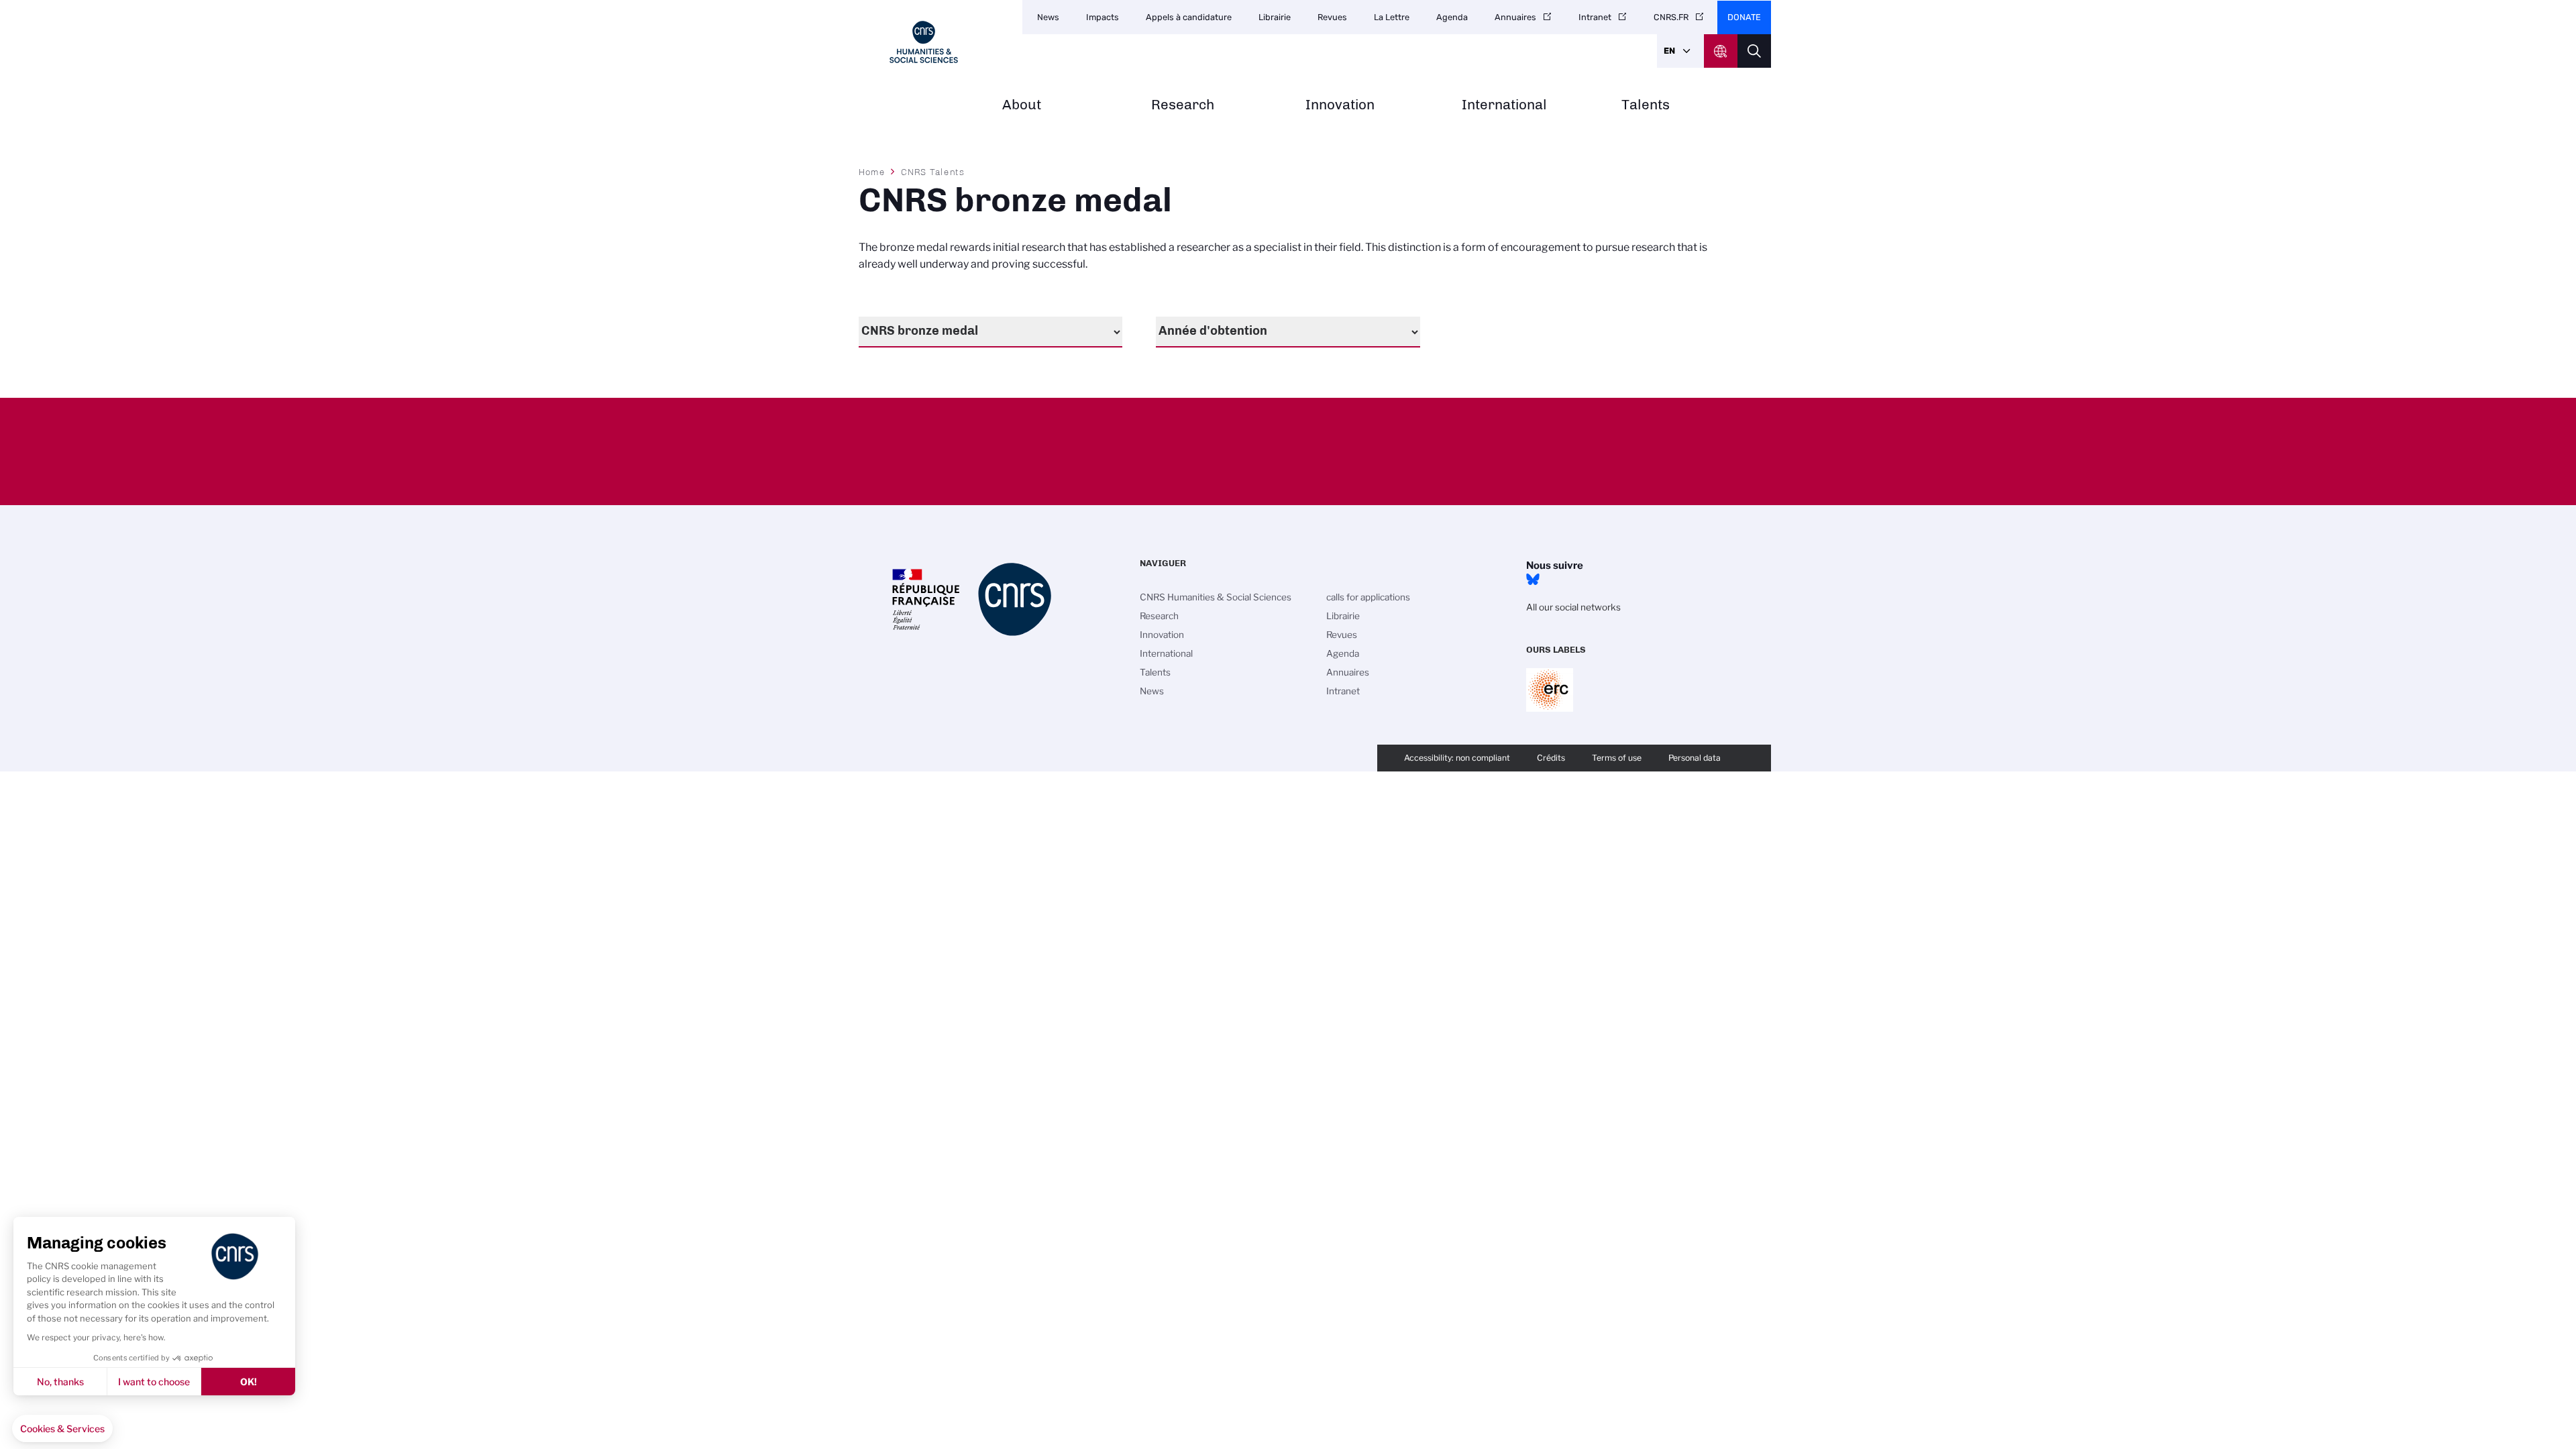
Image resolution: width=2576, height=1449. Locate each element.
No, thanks (60, 1382)
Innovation (1340, 105)
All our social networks (1573, 607)
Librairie (1275, 17)
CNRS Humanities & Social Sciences (1216, 597)
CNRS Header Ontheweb (1721, 51)
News (1048, 17)
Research (1183, 105)
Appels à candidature (1189, 17)
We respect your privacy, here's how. (96, 1337)
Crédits (1551, 758)
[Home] (924, 42)
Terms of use (1617, 758)
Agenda (1452, 17)
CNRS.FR (1671, 17)
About (1022, 105)
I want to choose (154, 1382)
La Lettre (1392, 17)
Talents (1646, 105)
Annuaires (1515, 17)
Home (872, 172)
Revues (1332, 17)
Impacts (1103, 17)
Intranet (1595, 17)
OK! (249, 1382)
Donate (1744, 17)
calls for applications (1368, 597)
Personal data (1695, 758)
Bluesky (1533, 580)
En (1669, 51)
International (1504, 105)
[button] (62, 1429)
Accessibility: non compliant (1457, 758)
